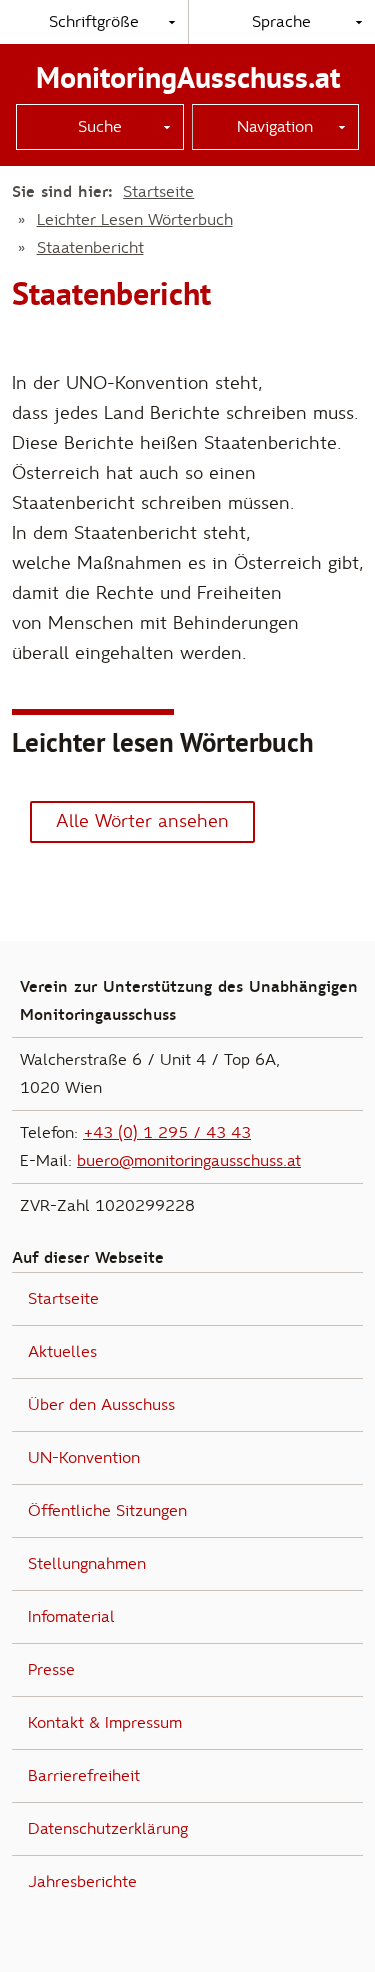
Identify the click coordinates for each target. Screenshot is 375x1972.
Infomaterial (71, 1617)
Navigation (275, 127)
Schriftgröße (94, 22)
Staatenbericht (90, 248)
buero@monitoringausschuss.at (189, 1161)
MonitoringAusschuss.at (188, 77)
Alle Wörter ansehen (142, 821)
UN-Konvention (84, 1458)
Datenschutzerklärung (108, 1829)
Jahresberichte (82, 1882)
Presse (51, 1670)
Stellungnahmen (87, 1564)
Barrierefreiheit (84, 1776)
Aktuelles (62, 1352)
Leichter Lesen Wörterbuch (135, 220)
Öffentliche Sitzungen (107, 1511)
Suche (100, 127)
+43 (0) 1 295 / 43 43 (167, 1133)
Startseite (158, 192)
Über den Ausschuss (101, 1405)
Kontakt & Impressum (105, 1723)
